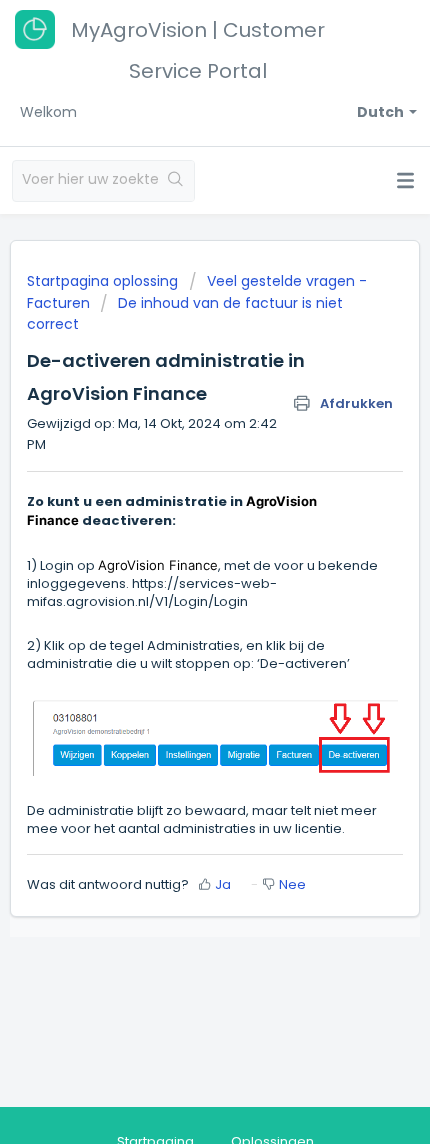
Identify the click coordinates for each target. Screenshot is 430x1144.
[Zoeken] (176, 181)
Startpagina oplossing (104, 281)
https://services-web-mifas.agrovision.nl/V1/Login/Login (152, 592)
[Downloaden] (178, 560)
